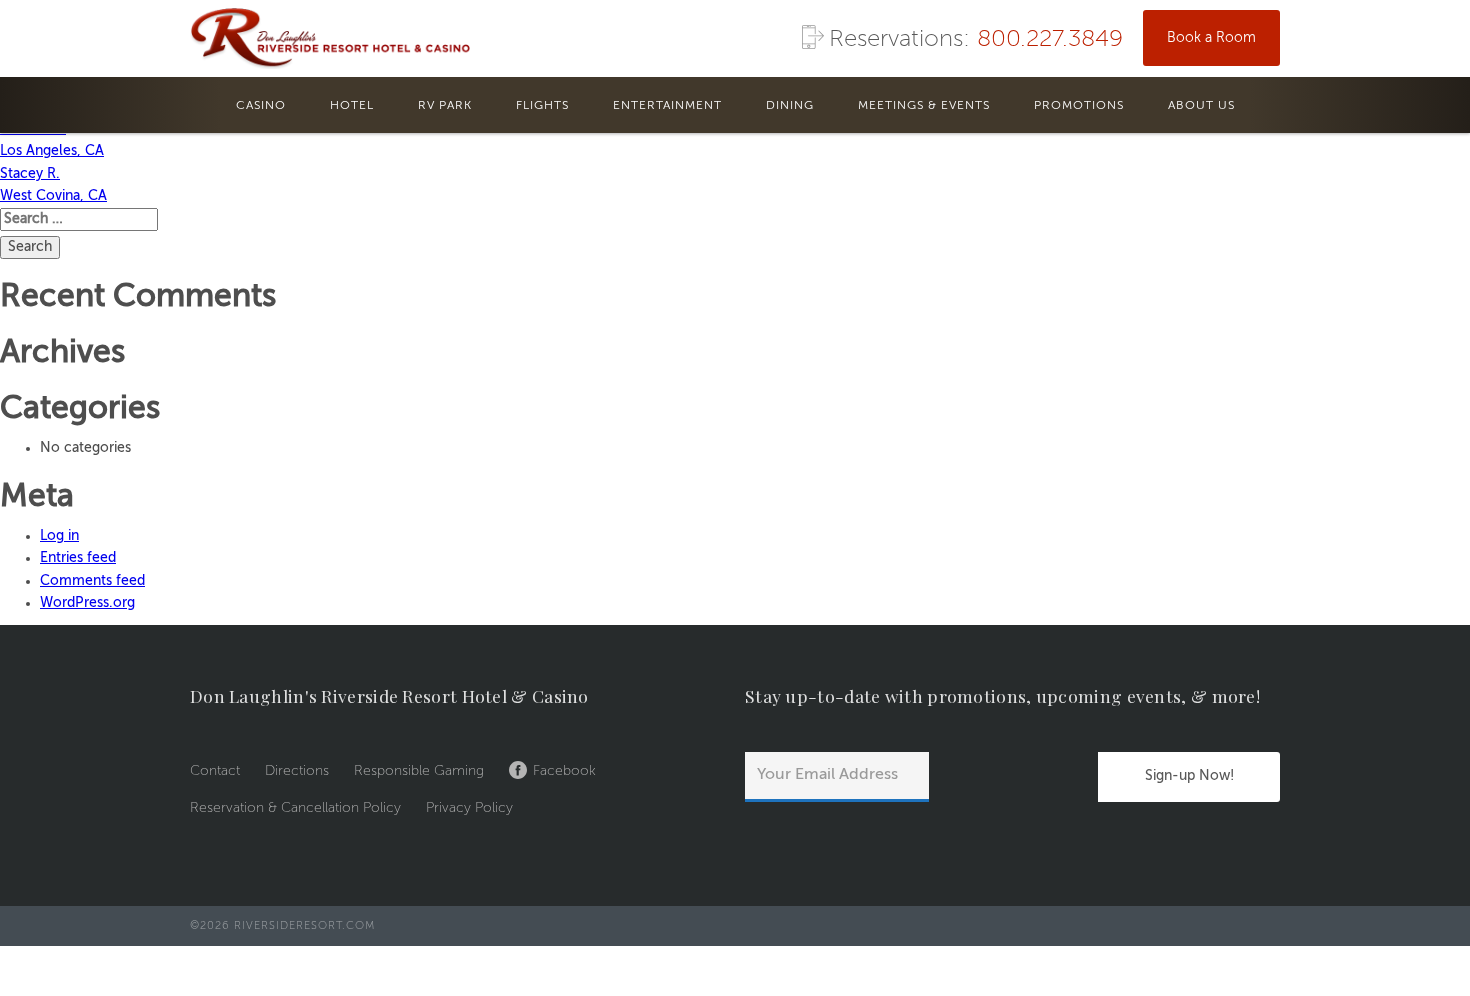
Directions (297, 771)
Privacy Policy (469, 808)
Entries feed (78, 558)
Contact (215, 771)
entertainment (667, 106)
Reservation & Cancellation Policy (295, 808)
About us (1201, 106)
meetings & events (924, 106)
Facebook (564, 771)
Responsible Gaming (419, 771)
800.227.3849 (1050, 40)
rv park (445, 106)
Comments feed (92, 581)
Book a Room (1211, 38)
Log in (59, 536)
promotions (1079, 106)
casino (261, 106)
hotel (352, 106)
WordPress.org (87, 603)
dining (790, 106)
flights (542, 106)
